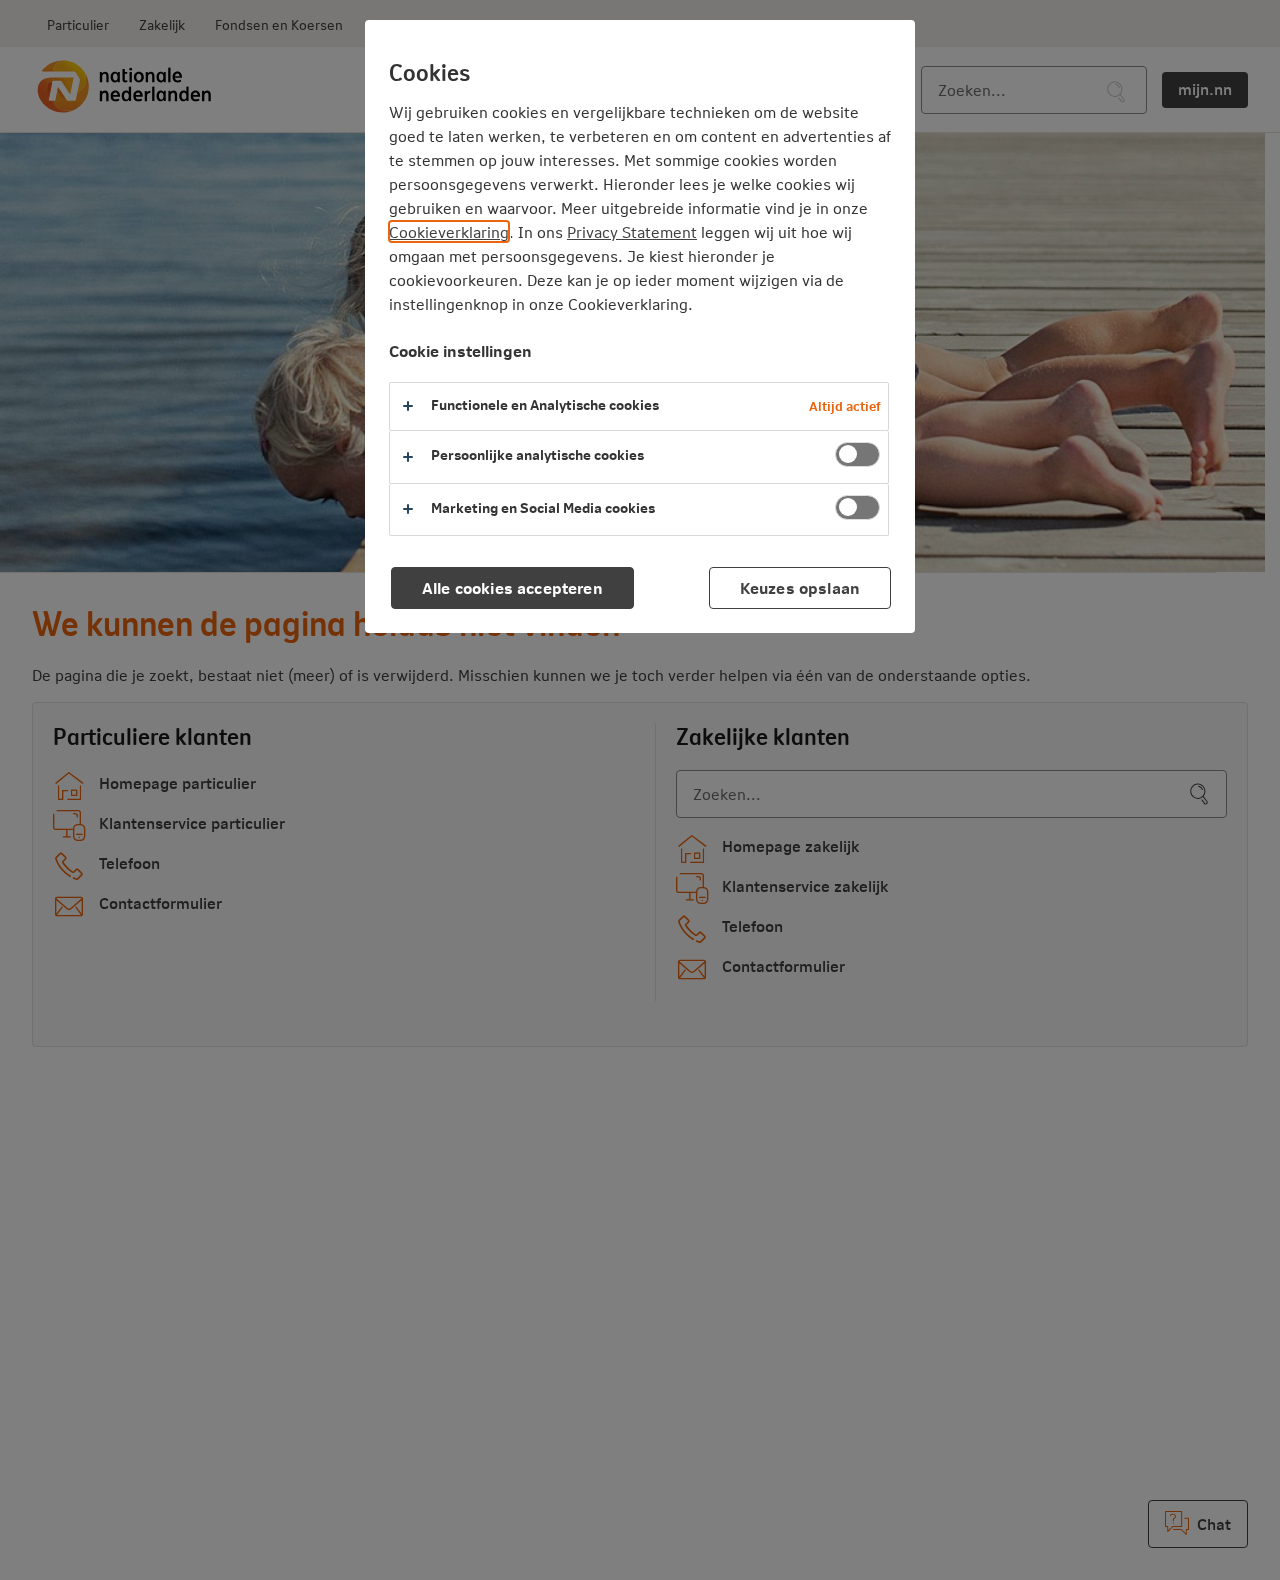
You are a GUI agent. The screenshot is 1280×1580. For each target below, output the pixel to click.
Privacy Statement (632, 231)
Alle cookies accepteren (512, 587)
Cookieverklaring (449, 231)
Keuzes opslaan (800, 587)
